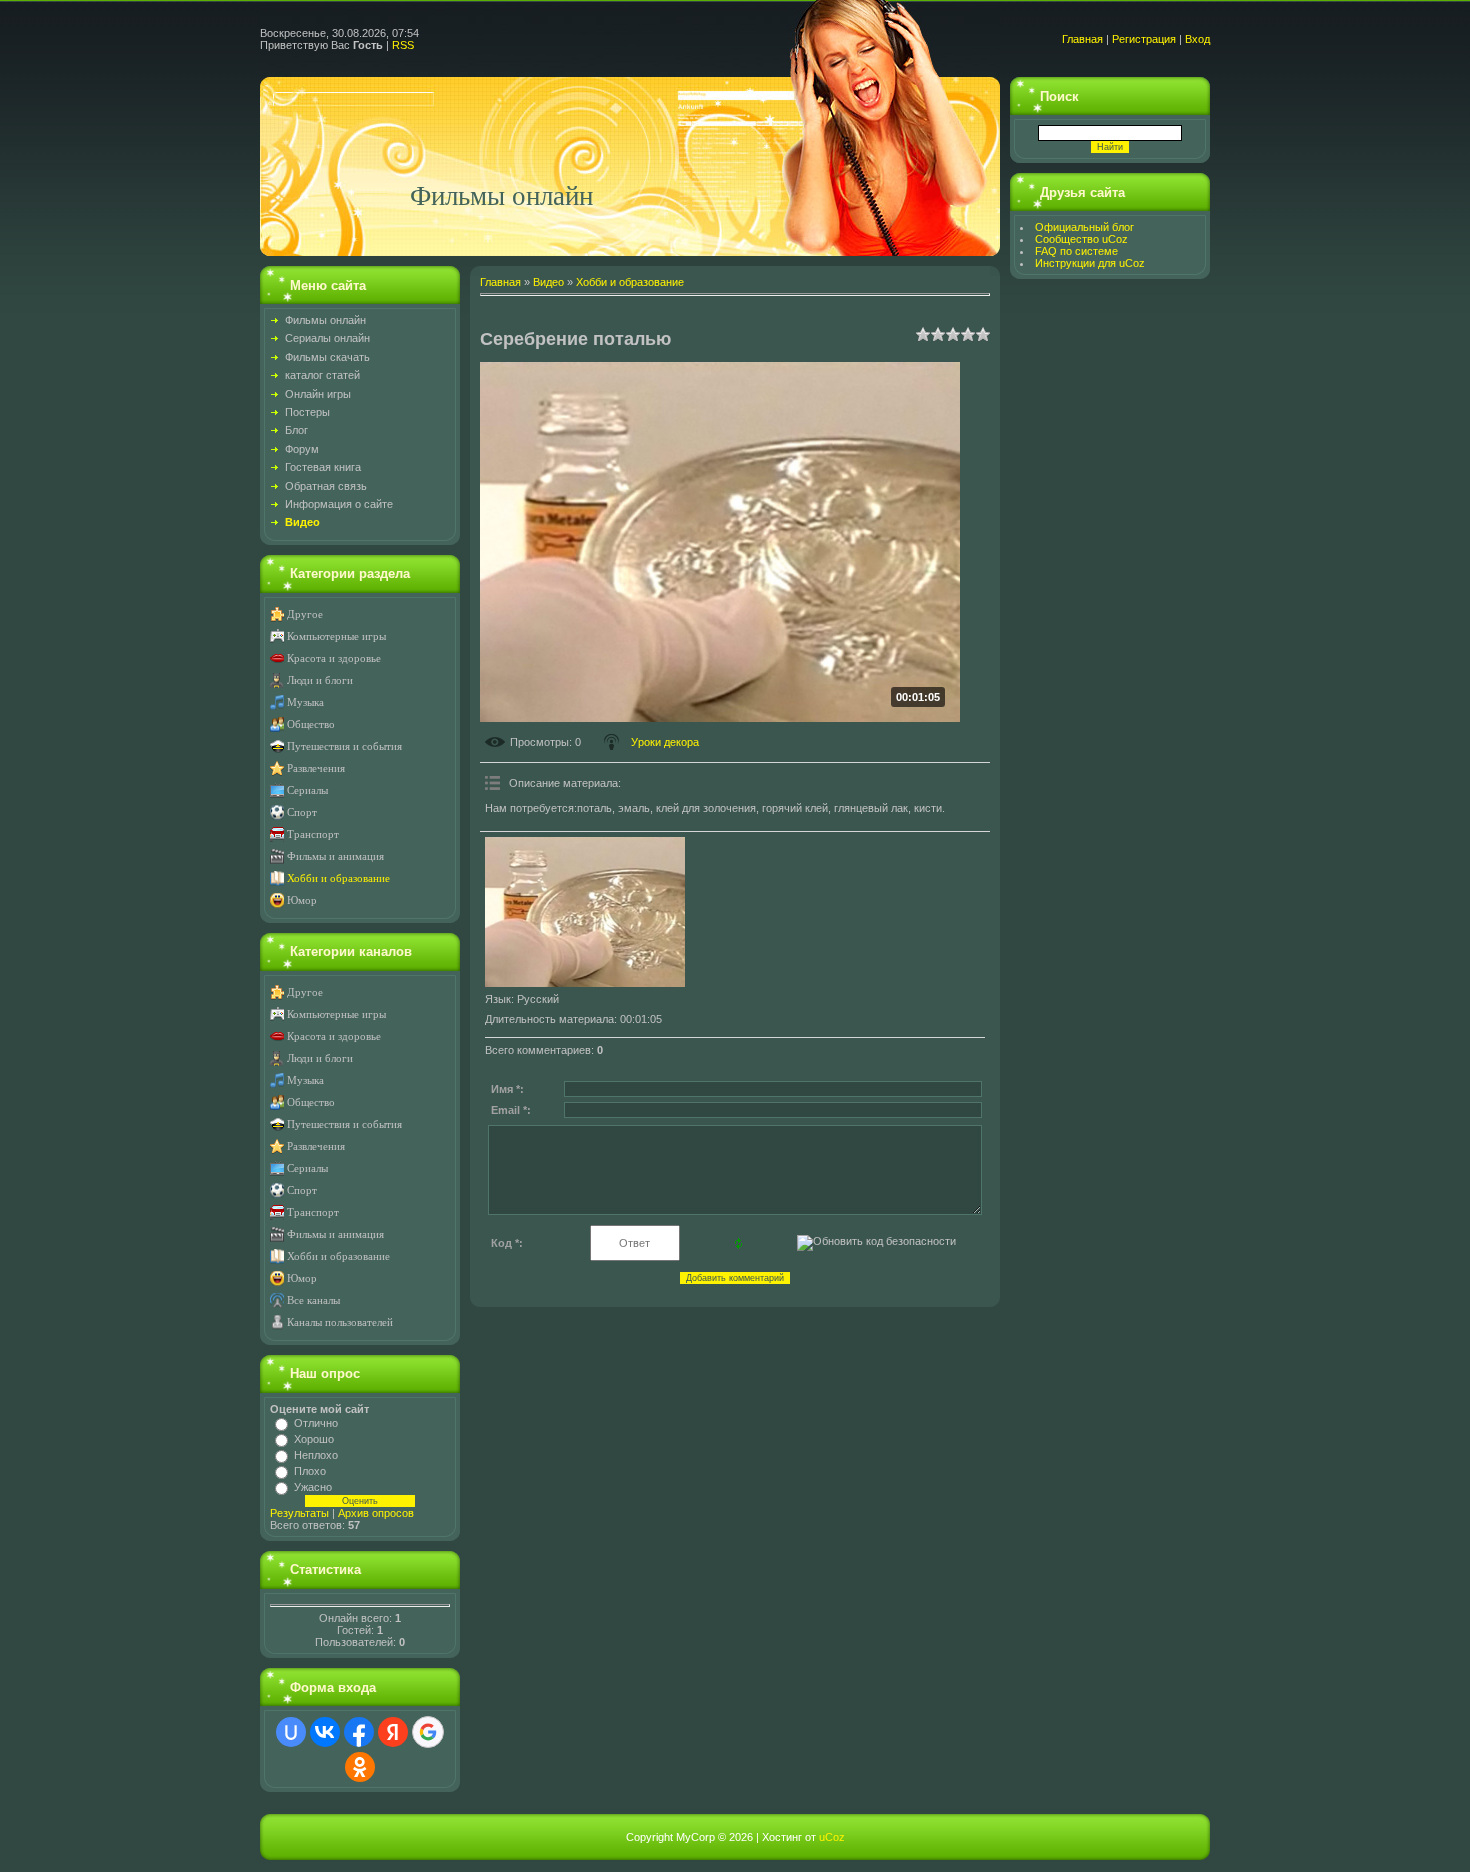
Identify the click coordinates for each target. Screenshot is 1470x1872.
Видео (548, 282)
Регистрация (1144, 39)
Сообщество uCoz (1081, 239)
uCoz (832, 1837)
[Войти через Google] (428, 1732)
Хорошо (314, 1439)
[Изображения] (585, 912)
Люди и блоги (320, 680)
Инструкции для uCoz (1090, 263)
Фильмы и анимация (335, 856)
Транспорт (313, 834)
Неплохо (316, 1455)
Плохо (310, 1471)
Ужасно (313, 1487)
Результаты (299, 1513)
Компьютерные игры (336, 636)
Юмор (302, 900)
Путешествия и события (344, 746)
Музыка (305, 702)
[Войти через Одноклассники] (360, 1767)
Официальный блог (1084, 227)
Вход (1197, 39)
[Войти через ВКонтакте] (325, 1732)
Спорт (302, 812)
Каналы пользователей (340, 1322)
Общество (311, 724)
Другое (305, 614)
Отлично (316, 1423)
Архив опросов (376, 1513)
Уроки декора (665, 742)
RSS (403, 45)
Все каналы (313, 1300)
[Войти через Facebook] (359, 1732)
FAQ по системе (1076, 251)
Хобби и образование (338, 878)
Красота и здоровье (334, 658)
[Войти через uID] (291, 1732)
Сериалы (307, 790)
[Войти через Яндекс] (393, 1732)
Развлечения (316, 768)
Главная (1082, 39)
